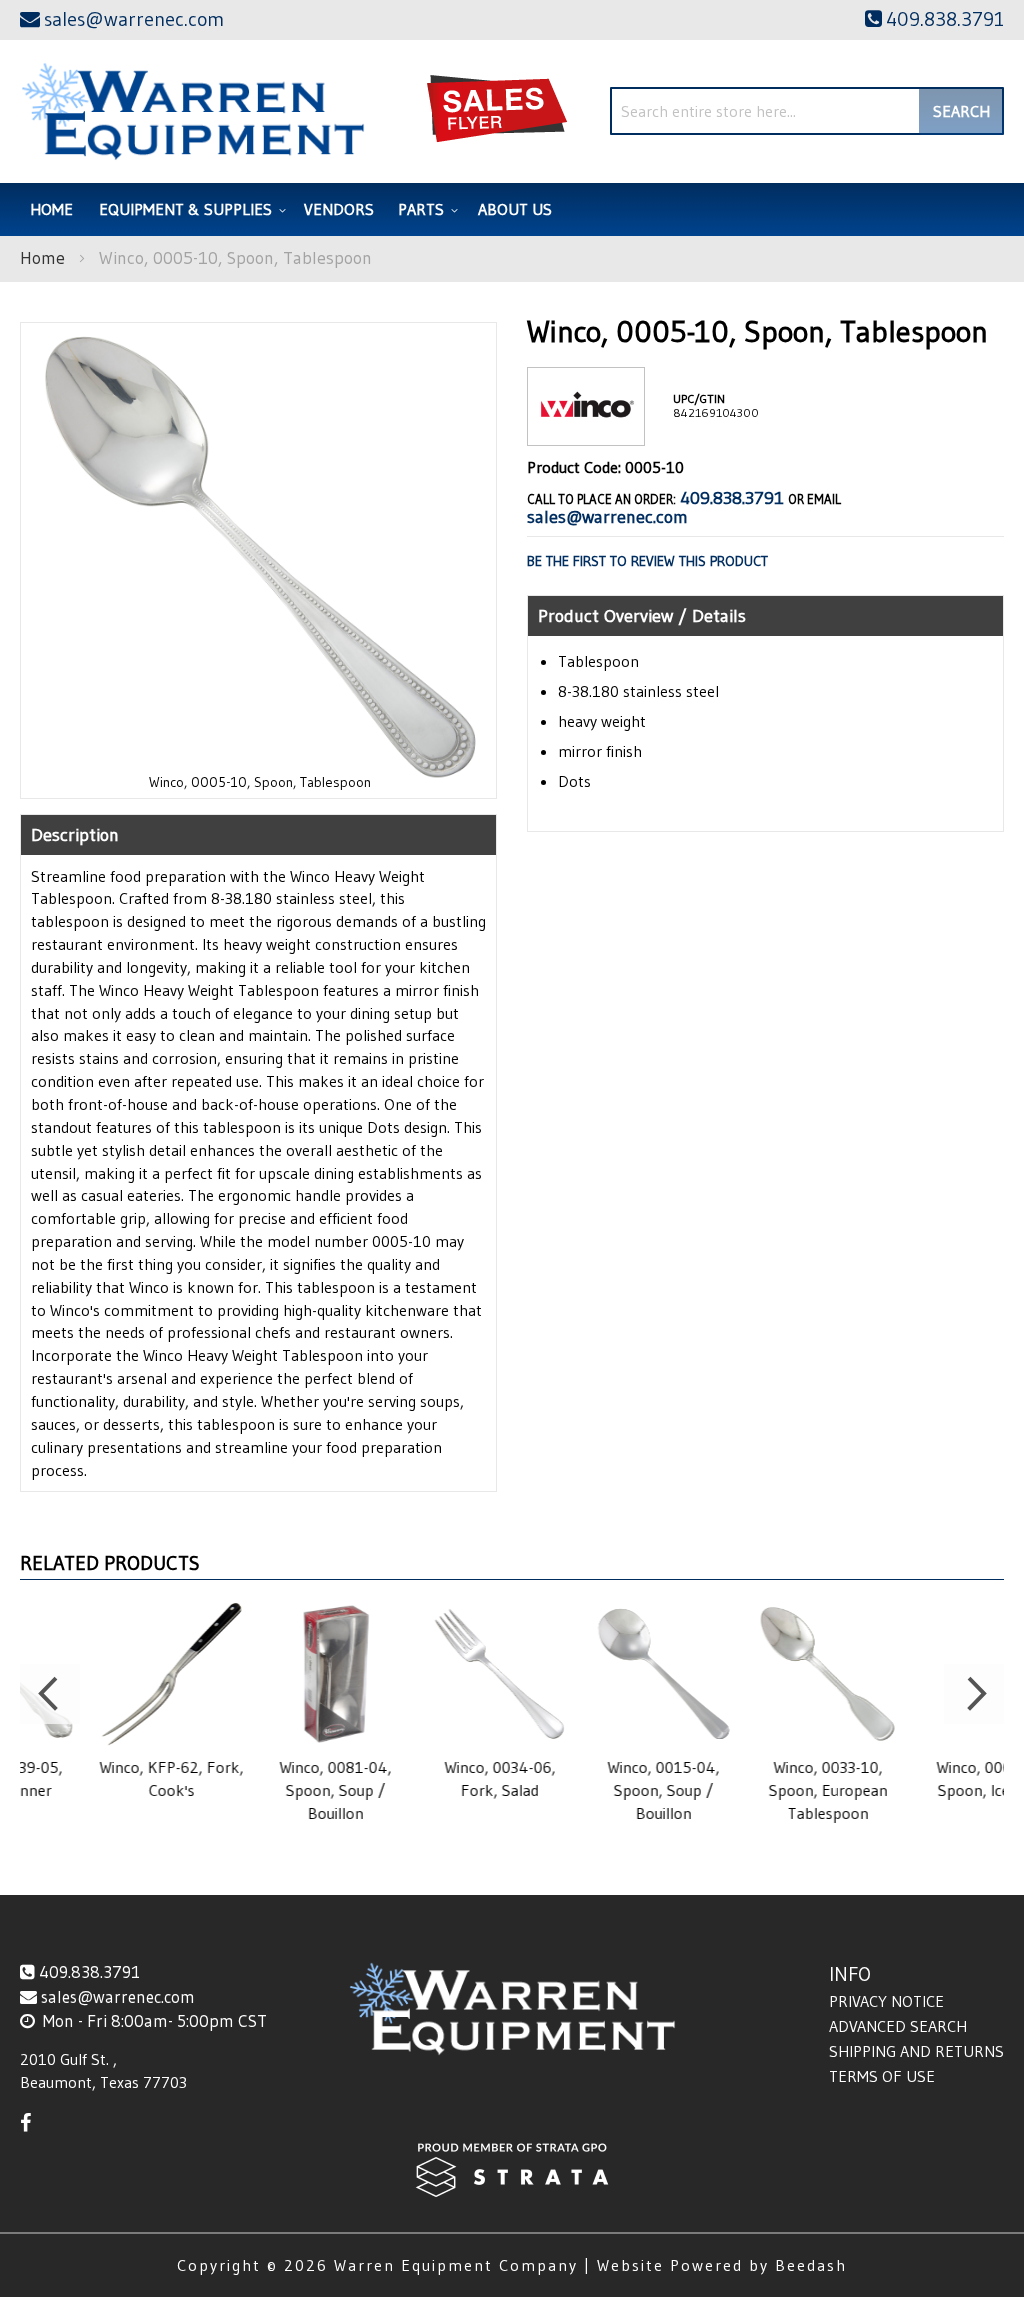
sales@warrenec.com (607, 517)
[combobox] (807, 111)
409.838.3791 (732, 498)
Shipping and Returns (916, 2051)
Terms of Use (882, 2076)
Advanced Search (898, 2026)
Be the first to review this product (647, 561)
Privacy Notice (886, 2001)
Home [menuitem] (51, 209)
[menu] (512, 209)
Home (42, 258)
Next (974, 1694)
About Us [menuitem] (515, 209)
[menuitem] (189, 209)
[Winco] (586, 429)
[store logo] (192, 111)
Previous (50, 1694)
